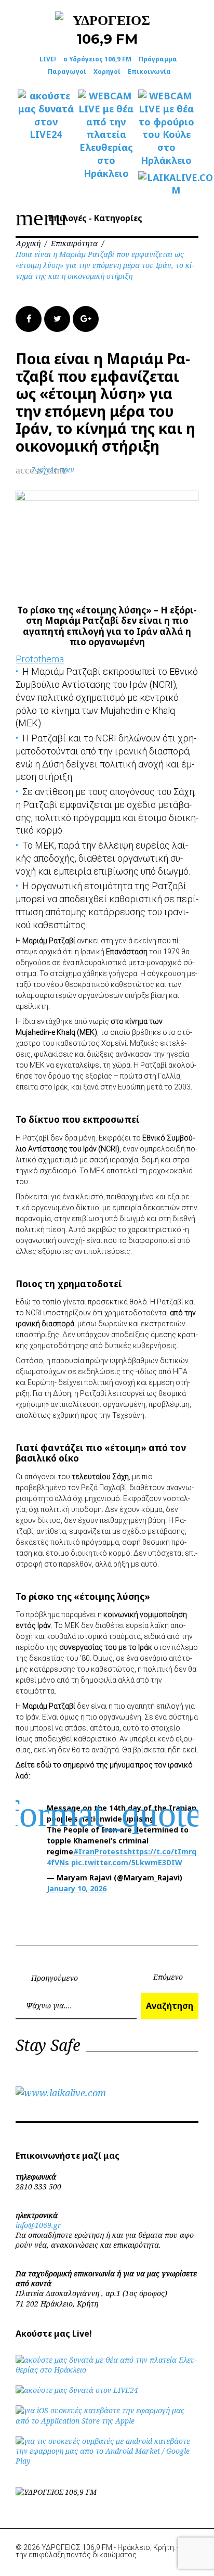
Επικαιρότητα (74, 243)
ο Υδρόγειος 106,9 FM (97, 59)
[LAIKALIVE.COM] (166, 184)
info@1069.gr (38, 2225)
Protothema (40, 659)
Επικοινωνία (149, 72)
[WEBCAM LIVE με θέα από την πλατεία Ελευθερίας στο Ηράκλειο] (106, 134)
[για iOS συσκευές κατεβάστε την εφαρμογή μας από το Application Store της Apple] (107, 2421)
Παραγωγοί (67, 72)
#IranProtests (100, 1851)
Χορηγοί (107, 72)
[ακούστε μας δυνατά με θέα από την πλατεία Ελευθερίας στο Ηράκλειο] (107, 2370)
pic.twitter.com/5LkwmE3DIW (127, 1862)
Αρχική (28, 243)
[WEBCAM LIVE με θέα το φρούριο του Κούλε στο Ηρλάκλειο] (166, 128)
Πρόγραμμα (158, 59)
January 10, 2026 (77, 1888)
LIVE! (48, 59)
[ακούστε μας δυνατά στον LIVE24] (46, 115)
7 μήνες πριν (53, 470)
